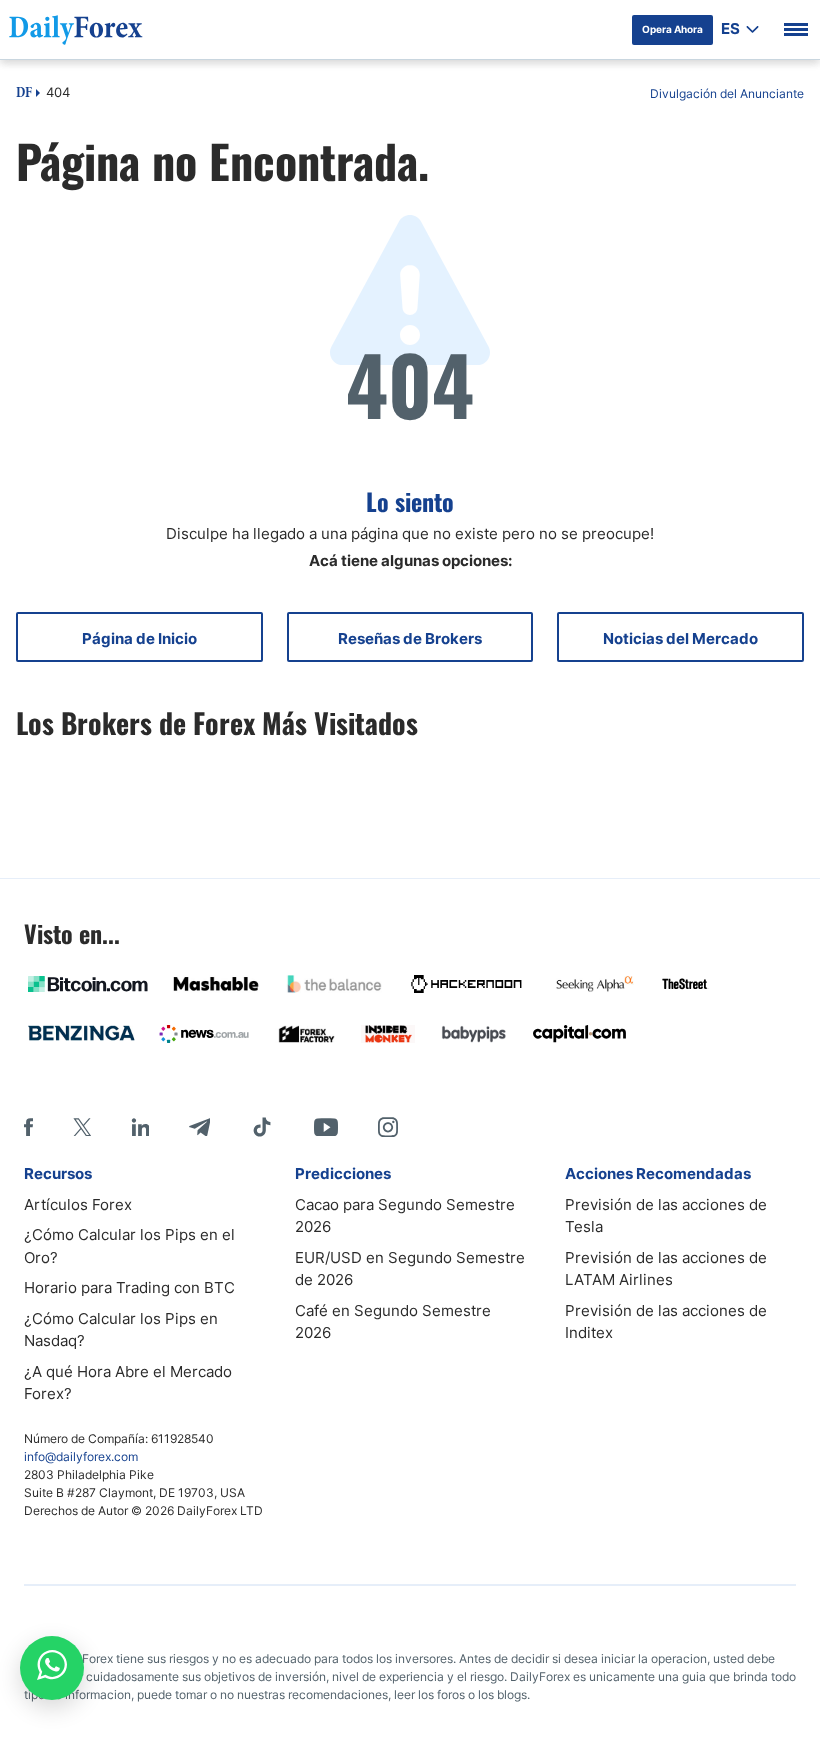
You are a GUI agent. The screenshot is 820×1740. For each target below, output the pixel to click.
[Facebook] (28, 1127)
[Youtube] (326, 1127)
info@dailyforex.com (81, 1456)
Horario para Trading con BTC (129, 1287)
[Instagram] (388, 1127)
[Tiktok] (262, 1127)
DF (24, 94)
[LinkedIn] (140, 1127)
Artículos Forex (78, 1204)
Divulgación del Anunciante (727, 93)
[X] (82, 1127)
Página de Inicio (139, 638)
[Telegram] (199, 1127)
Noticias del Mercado (680, 638)
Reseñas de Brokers (410, 638)
